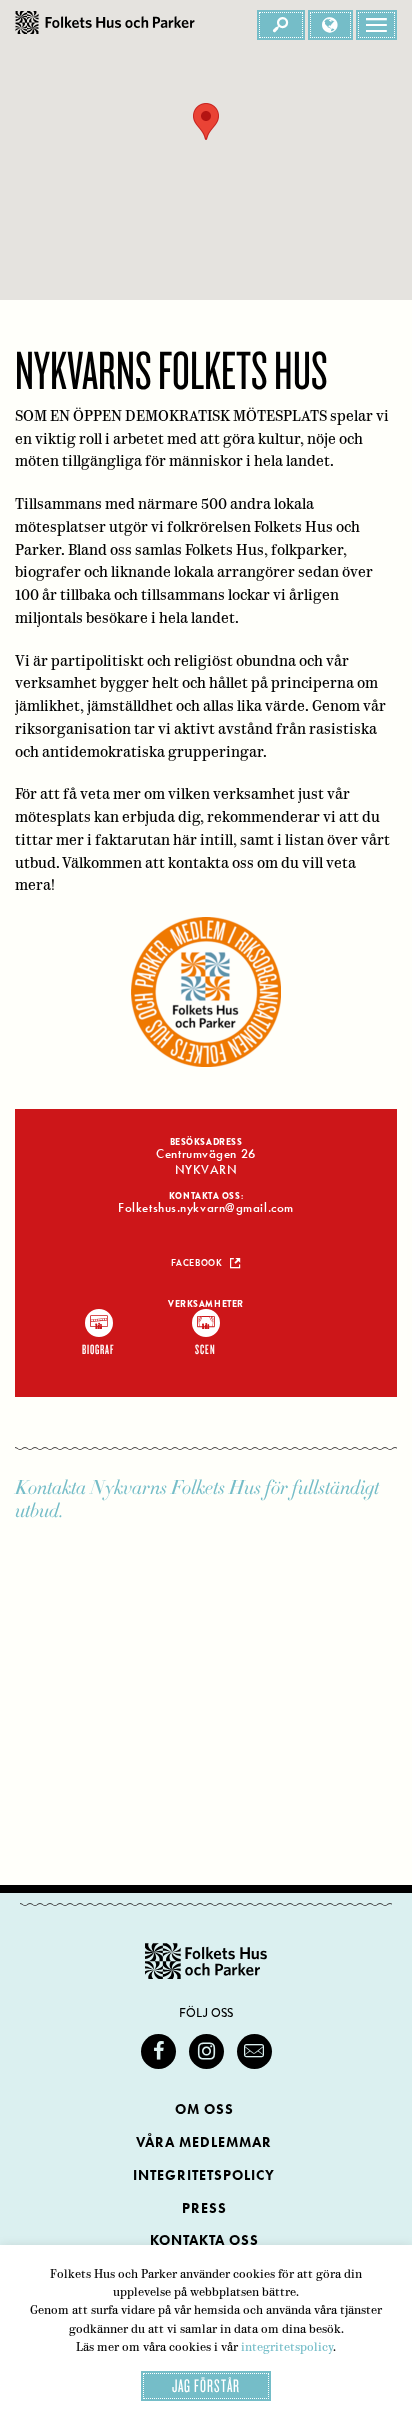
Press (204, 2208)
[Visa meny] (376, 25)
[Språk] (330, 25)
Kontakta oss (204, 2240)
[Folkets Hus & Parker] (105, 25)
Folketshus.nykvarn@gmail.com (206, 1208)
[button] (206, 121)
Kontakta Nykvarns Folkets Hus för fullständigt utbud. (197, 1499)
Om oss (204, 2109)
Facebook (196, 1263)
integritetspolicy (287, 2347)
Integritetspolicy (204, 2175)
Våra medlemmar (204, 2142)
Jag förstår (206, 2385)
